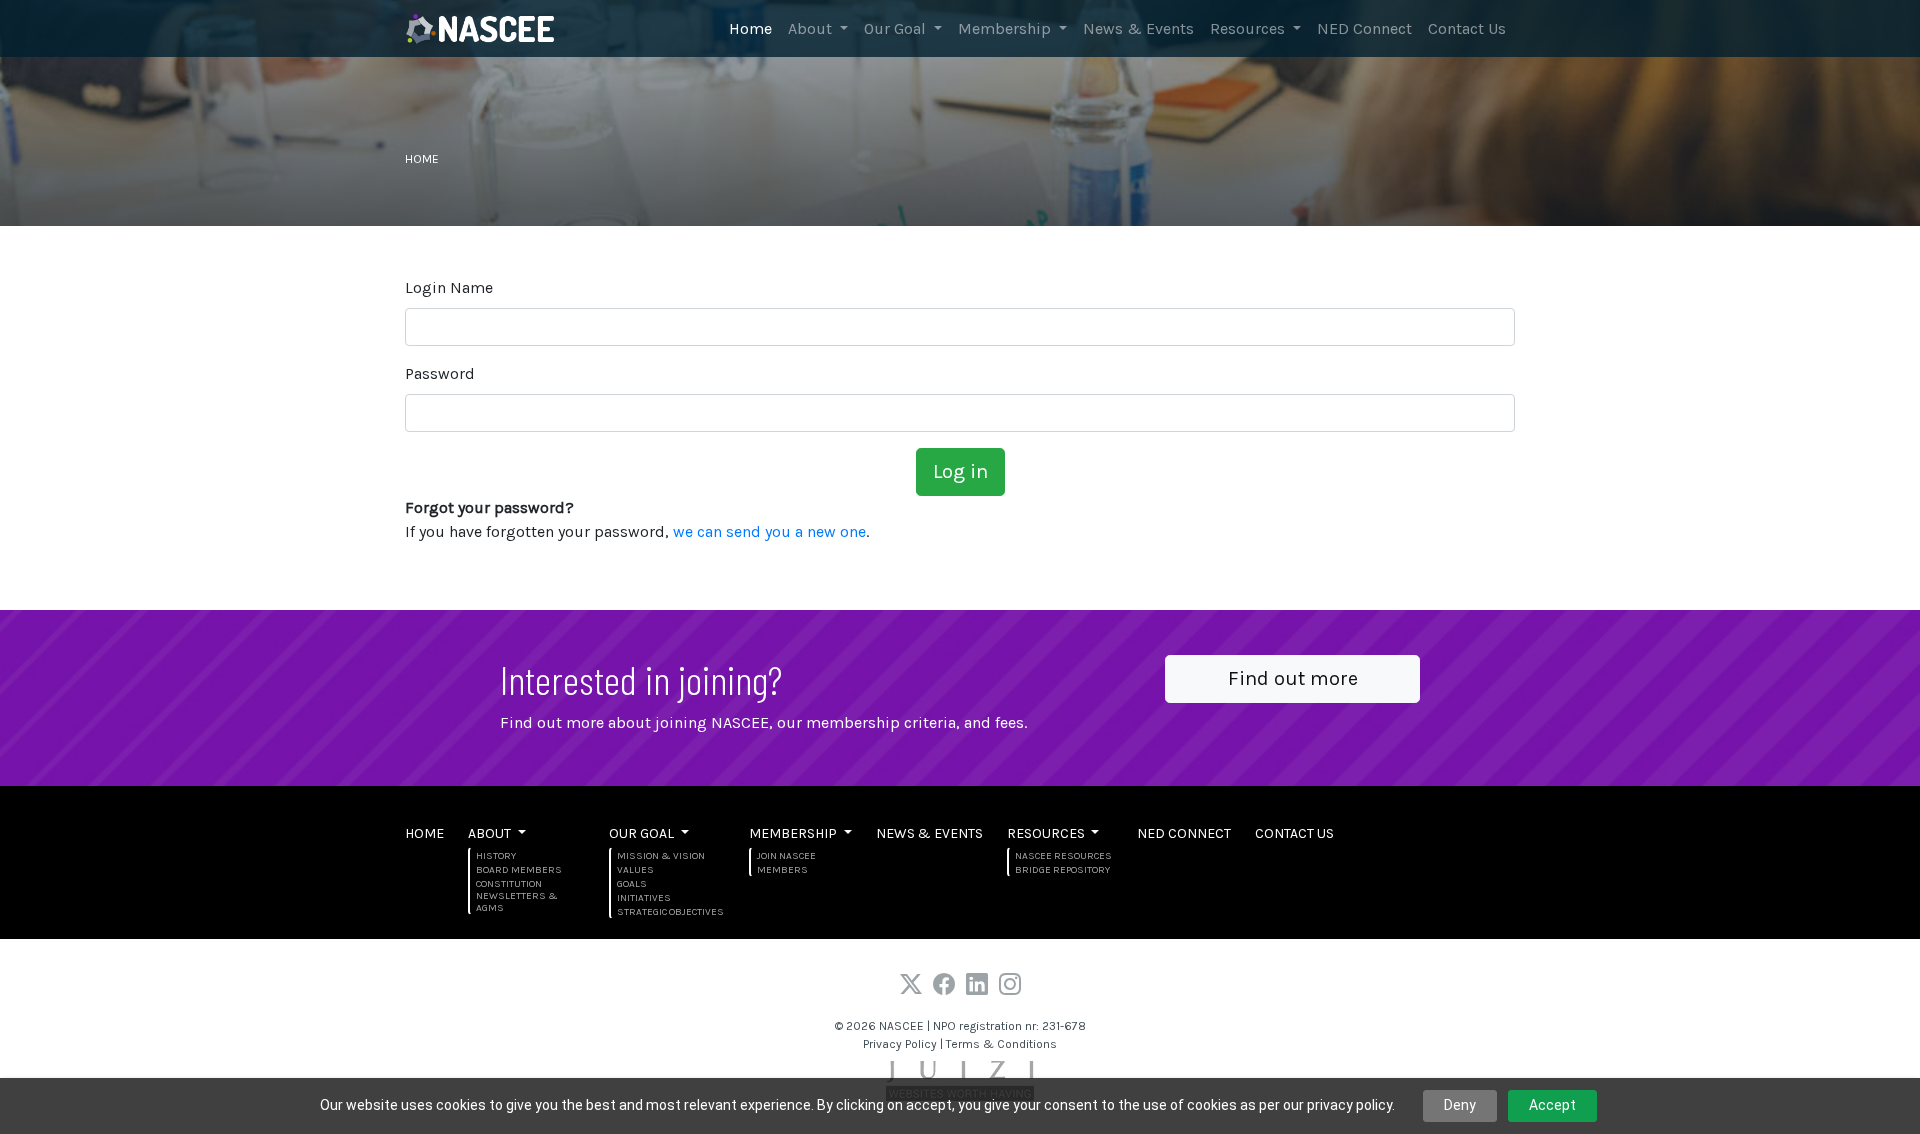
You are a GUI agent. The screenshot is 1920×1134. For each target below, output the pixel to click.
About (812, 28)
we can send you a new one (769, 531)
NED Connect (1364, 28)
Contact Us (1467, 28)
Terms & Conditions (1001, 1044)
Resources (1249, 28)
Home (750, 28)
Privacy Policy (900, 1044)
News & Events (1138, 28)
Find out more (1293, 678)
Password (440, 373)
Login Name (449, 287)
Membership (1006, 28)
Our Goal (897, 28)
